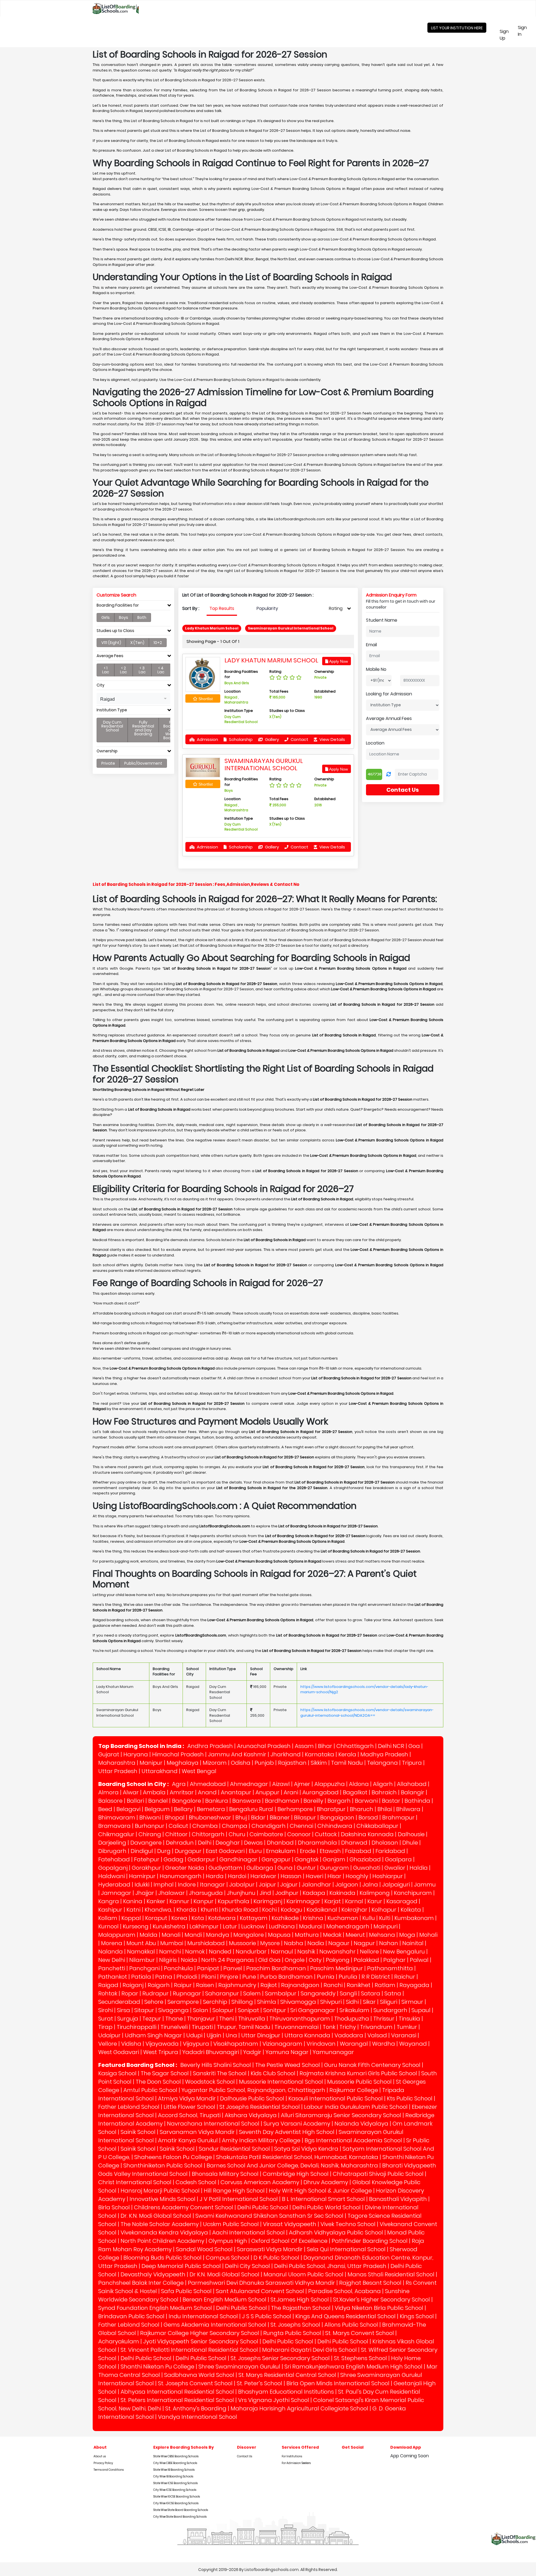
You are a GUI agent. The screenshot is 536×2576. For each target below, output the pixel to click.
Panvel (233, 1968)
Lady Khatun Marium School (271, 660)
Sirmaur (412, 2002)
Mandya (218, 1935)
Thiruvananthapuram (300, 2019)
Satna (393, 1993)
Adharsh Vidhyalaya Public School (336, 2232)
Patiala (141, 1977)
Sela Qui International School (346, 2249)
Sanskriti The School (220, 2073)
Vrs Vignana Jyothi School (274, 2400)
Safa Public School (186, 2291)
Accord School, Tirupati (189, 2115)
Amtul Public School (150, 2090)
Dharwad (354, 1843)
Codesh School (196, 2182)
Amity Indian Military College (261, 2140)
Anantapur (236, 1792)
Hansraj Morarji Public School (160, 2191)
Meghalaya (183, 1763)
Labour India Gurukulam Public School (356, 2107)
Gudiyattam (225, 1868)
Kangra (109, 1901)
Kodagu (292, 1910)
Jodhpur (287, 1893)
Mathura (307, 1935)
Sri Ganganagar (313, 2010)
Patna (164, 1977)
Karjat (333, 1901)
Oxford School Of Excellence (289, 2241)
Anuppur (267, 1792)
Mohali (428, 1935)
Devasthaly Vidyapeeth (153, 2274)
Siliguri (389, 2002)
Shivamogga (298, 2002)
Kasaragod (402, 1901)
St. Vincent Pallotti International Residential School (189, 2350)
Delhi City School (247, 2266)
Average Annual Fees (389, 718)
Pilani (209, 1977)
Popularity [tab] (267, 608)
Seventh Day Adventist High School (287, 2132)
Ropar (130, 1993)
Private (108, 763)
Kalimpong (375, 1893)
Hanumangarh (181, 1876)
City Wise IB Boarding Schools (173, 2476)
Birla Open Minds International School (338, 2383)
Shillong (242, 2002)
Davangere (146, 1843)
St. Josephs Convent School (195, 2383)
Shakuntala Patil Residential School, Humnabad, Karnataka (297, 2157)
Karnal (354, 1901)
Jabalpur (242, 1885)
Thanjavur (201, 2019)
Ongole (295, 1960)
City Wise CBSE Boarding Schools (175, 2463)
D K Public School (276, 2258)
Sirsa (124, 2010)
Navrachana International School (213, 2124)
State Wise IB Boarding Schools (174, 2470)
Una (231, 2035)
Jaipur (267, 1885)
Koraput (156, 1918)
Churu (237, 1834)
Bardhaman (282, 1801)
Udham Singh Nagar (153, 2035)
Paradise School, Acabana (344, 2291)
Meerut (355, 1935)
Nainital (413, 1943)
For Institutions (292, 2456)
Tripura (412, 1763)
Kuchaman (343, 1918)
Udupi (194, 2035)
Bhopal (175, 1817)
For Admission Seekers (296, 2463)
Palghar (394, 1960)
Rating (336, 608)
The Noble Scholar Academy (160, 2224)
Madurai (311, 1926)
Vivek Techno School (348, 2224)
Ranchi (333, 1985)
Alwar (131, 1792)
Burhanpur (150, 1826)
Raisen (205, 1985)
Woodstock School (210, 2082)
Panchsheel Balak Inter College (141, 2283)
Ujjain (214, 2035)
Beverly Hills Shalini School (216, 2065)
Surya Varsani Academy (297, 2124)
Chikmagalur (116, 1834)
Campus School (228, 2258)
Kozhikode (285, 1918)
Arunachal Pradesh (264, 1746)
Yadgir (252, 2052)
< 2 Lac (124, 670)
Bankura (217, 1801)
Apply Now (338, 661)
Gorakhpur (146, 1868)
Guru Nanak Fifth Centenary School (372, 2065)
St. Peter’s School (259, 2383)
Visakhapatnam (236, 2044)
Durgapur (188, 1851)
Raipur (183, 1985)
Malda (149, 1935)
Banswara (247, 1801)
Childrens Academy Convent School (184, 2207)
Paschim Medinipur (337, 1968)
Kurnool (108, 1926)
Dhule (410, 1843)
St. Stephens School (360, 2358)
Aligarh (383, 1784)
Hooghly (357, 1876)
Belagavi (128, 1809)
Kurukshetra (169, 1926)
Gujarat (109, 1754)
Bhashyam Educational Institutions (286, 2392)
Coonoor (299, 1834)
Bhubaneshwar (210, 1817)
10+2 (158, 643)
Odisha (241, 1763)
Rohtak (108, 1993)
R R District (376, 1977)
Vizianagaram (282, 2044)
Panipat (208, 1968)
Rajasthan (292, 1763)
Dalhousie (411, 1834)
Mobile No (376, 669)
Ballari (135, 1801)
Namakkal (141, 1952)
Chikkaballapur (377, 1826)
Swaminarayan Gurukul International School (264, 765)
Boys (124, 617)
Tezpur (152, 2019)
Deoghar (228, 1843)
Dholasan (385, 1843)
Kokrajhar (354, 1910)
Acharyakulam (119, 2341)
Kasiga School (117, 2073)
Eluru (255, 1851)
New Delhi (112, 1960)
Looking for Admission (389, 694)
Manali (171, 1935)
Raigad (108, 1985)
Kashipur (110, 1910)
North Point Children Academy (162, 2241)
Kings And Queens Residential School (345, 2316)
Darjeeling (112, 1843)
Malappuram (117, 1935)
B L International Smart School (323, 2199)
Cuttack (326, 1834)
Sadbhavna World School (199, 2375)
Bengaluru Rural (251, 1809)
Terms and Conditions (109, 2470)
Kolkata (411, 1910)
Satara (371, 1993)
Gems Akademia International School (215, 2325)
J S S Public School (267, 2316)
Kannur (179, 1901)
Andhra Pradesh (210, 1746)
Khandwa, (158, 1910)
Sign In (526, 31)
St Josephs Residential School (260, 2107)
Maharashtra (117, 1763)
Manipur (151, 1763)
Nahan (389, 1943)
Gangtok (307, 1859)
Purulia (348, 1977)
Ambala (154, 1792)
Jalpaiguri (396, 1885)
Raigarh (159, 1985)
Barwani (366, 1801)
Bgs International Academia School (353, 2140)
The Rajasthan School (301, 2308)
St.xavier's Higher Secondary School (381, 2300)
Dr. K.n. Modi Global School (156, 2216)
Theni (227, 2019)
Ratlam (385, 1985)
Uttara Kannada (307, 2035)
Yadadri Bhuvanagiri (211, 2052)
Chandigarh (269, 1826)
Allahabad (412, 1784)
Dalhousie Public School (252, 2098)
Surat (106, 2019)
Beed (105, 1809)
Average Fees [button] (110, 656)
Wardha (384, 2044)
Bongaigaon (337, 1817)
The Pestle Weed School (288, 2065)
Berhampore (295, 1809)
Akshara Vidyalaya (251, 2115)
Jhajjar (145, 1893)
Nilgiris (168, 1960)
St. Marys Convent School (360, 2333)
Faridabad (390, 1851)
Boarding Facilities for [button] (118, 605)
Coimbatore (266, 1834)
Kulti (385, 1918)
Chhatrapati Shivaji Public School (378, 2174)
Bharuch (362, 1809)
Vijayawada (162, 2044)
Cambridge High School (296, 2174)
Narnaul (282, 1952)
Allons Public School (351, 2325)
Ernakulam (281, 1851)
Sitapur (144, 2010)
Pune (249, 1977)
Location (375, 743)
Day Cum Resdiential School (112, 726)
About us (100, 2456)
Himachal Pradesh (178, 1754)
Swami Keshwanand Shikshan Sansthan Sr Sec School (269, 2216)
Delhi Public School (263, 2207)
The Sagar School (165, 2073)
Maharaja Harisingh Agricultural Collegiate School (299, 2408)
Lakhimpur (204, 1926)
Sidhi (352, 2002)
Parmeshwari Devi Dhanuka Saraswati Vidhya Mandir (261, 2283)
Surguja (128, 2019)
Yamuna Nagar (287, 2052)
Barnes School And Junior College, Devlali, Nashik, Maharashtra (292, 2165)
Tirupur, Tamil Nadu (244, 2027)
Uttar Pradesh (118, 1771)
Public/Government (143, 763)
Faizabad (358, 1851)
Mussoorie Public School (359, 2082)
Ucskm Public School (231, 2224)
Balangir (413, 1792)
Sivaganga (174, 2010)
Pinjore (229, 1977)
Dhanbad (280, 1843)
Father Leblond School (129, 2107)
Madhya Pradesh (384, 1754)
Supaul (421, 2010)
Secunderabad (119, 2002)
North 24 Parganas (228, 1960)
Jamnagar (116, 1893)
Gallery (271, 739)
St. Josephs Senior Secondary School (280, 2358)
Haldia (419, 1868)
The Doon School (158, 2082)
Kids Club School (273, 2073)
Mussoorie (242, 1943)
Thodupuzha (352, 2019)
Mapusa (279, 1935)
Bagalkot (355, 1792)
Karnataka (320, 1754)
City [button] (100, 685)
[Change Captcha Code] (389, 774)
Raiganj (133, 1985)
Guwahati (367, 1868)
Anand (207, 1792)
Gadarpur (201, 1859)
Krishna (313, 1918)
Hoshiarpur (388, 1876)
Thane (174, 2019)
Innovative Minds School (162, 2199)
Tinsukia (409, 2019)
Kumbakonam (414, 1918)
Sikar (369, 2002)
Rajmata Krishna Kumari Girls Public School (358, 2073)
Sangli (348, 1993)
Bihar (325, 1746)
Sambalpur (281, 1993)
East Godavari (225, 1851)
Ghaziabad (365, 1859)
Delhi (205, 1843)
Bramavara (114, 1826)
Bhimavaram (117, 1817)
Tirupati (202, 2027)
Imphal (164, 1885)
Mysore (270, 1943)
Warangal (354, 2044)
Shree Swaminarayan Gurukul (239, 2367)
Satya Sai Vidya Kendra (306, 2149)
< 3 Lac (142, 670)
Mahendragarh (348, 1926)
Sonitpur (275, 2010)
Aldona (359, 1784)
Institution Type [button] (112, 710)
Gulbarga (260, 1868)
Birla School (114, 2207)
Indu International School (203, 2316)
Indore (187, 1885)
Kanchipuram (413, 1893)
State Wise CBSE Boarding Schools (176, 2456)
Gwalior (395, 1868)
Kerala (347, 1754)
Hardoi (237, 1876)
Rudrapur (155, 1993)
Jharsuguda (206, 1893)
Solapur (223, 2010)
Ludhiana (282, 1926)
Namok (195, 1952)
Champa (235, 1826)
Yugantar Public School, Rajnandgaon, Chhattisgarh (253, 2090)
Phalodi (187, 1977)
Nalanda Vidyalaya (361, 2124)
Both (142, 617)
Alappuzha (330, 1784)
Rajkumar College (354, 2090)
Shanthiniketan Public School (163, 2165)
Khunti (209, 1910)
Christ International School (135, 2182)
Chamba (205, 1826)
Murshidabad (206, 1943)
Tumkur (407, 2027)
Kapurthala (234, 1901)
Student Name (382, 620)
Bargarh (339, 1801)
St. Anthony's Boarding (196, 2408)
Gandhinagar (238, 1859)
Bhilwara (408, 1809)
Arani (291, 1792)
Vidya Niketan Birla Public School (379, 2308)
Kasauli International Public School (336, 2098)
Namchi (170, 1952)
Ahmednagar (249, 1784)
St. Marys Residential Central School (287, 2375)
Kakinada (342, 1893)
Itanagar (212, 1885)
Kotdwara (222, 1918)
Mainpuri (386, 1926)
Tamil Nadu (347, 1763)
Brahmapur (398, 1817)
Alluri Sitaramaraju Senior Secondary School (341, 2115)
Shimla (267, 2002)
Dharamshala (317, 1843)
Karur (375, 1901)
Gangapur (276, 1859)
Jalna (370, 1885)
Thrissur (384, 2019)
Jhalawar (172, 1893)
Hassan (291, 1876)
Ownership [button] (107, 751)
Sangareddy (318, 1993)
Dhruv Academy (326, 2182)
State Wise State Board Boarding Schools (181, 2510)
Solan (201, 2010)
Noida (189, 1960)
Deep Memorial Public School (181, 2266)
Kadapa (314, 1893)
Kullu (369, 1918)
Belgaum (157, 1809)
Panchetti (112, 1968)
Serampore (183, 2002)
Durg (164, 1851)
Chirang (150, 1834)
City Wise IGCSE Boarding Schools (176, 2503)
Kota (198, 1918)
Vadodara (349, 2035)
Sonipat (248, 2010)
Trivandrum (376, 2027)
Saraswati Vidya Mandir (270, 2249)
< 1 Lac (106, 670)
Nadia (316, 1943)
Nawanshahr (338, 1952)
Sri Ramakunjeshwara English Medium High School (353, 2367)
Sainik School (138, 2132)
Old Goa (269, 1960)
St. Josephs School (295, 2325)
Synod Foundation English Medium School (155, 2308)
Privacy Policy (103, 2463)
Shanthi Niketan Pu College (157, 2367)
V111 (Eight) (111, 643)
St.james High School (300, 2300)
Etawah (330, 1851)
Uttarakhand (160, 1771)
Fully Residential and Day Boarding (143, 728)
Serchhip (215, 2002)
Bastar (391, 1801)
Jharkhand (286, 1754)
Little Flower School (189, 2107)
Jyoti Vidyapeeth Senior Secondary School (201, 2341)
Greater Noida (185, 1868)
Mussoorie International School (281, 2082)
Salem (252, 1993)
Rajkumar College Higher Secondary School (200, 2333)
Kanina (133, 1901)
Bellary (183, 1809)
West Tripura (161, 2052)
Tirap (105, 2027)
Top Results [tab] (222, 608)
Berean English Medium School (224, 2300)
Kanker (156, 1901)
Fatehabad (114, 1859)
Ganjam (334, 1859)
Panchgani (144, 1968)
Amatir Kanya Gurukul (188, 2140)
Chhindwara (335, 1826)
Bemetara (211, 1809)
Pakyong (338, 1960)
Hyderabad (114, 1885)
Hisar (334, 1876)
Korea (179, 1918)
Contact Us (403, 790)
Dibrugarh (112, 1851)
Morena (112, 1943)
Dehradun (180, 1843)
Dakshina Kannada (367, 1834)
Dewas (253, 1843)
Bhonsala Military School (225, 2174)
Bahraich (384, 1792)
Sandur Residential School (234, 2149)
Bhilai (385, 1809)
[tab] (133, 607)
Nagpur (364, 1943)
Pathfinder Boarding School (370, 2241)
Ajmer (302, 1784)
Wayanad (413, 2044)
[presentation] (222, 609)
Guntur (306, 1868)
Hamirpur (142, 1876)
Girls (106, 617)
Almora (108, 1792)
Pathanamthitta (390, 1968)
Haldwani (112, 1876)
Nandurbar (251, 1952)
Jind (265, 1893)
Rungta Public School (292, 2333)
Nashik (306, 1952)
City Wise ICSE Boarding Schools (175, 2490)
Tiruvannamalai (296, 2027)
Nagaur (339, 1943)
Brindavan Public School (131, 2316)
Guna (285, 1868)
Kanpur (204, 1901)
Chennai (301, 1826)
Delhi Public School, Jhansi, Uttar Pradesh (330, 2266)
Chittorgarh (208, 1834)
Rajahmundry (237, 1985)
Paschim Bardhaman (276, 1968)
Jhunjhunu (241, 1893)
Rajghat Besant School (370, 2283)
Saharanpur (222, 1993)
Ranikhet (359, 1985)
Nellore (369, 1952)
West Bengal (199, 1771)
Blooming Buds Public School (162, 2258)
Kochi (269, 1910)
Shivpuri (331, 2002)
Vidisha (131, 2044)
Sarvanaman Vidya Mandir (197, 2132)
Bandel (158, 1801)
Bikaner (280, 1817)
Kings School (417, 2316)
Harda (215, 1876)
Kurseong (136, 1926)
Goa (414, 1746)
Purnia (326, 1977)
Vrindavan (321, 2044)
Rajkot (269, 1985)
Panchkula (178, 1968)
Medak (332, 1935)
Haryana (136, 1754)
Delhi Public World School (326, 2207)
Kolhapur (384, 1910)
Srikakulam (354, 2010)
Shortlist (205, 699)
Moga (407, 1935)
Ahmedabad (208, 1784)
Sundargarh (390, 2010)
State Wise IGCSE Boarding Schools (177, 2497)
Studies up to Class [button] (115, 631)
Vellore (108, 2044)
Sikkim (319, 1763)
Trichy (348, 2027)
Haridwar (263, 1876)
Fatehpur (147, 1859)
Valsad (377, 2035)
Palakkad (366, 1960)
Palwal (419, 1960)
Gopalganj (113, 1868)
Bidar (258, 1817)
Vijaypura (196, 2044)
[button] (133, 699)
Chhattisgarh (355, 1746)
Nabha (294, 1943)
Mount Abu (141, 1943)
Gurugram (334, 1868)
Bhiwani (150, 1817)
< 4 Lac (161, 670)
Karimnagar (303, 1901)
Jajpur (289, 1885)
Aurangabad (320, 1792)
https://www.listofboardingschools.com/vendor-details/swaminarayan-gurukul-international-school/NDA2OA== (367, 1713)
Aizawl (281, 1784)
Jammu (425, 1885)
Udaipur (109, 2035)
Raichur (405, 1977)
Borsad (368, 1817)
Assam (304, 1746)
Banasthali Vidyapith (398, 2199)
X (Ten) (137, 643)
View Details (332, 739)
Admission (207, 739)
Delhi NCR (391, 1746)
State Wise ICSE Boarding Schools (175, 2483)
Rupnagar (187, 1993)
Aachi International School (248, 2232)
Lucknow (253, 1926)
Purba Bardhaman (286, 1977)
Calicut (178, 1826)
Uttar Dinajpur (261, 2035)
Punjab (264, 1763)
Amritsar (182, 1792)
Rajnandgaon (300, 1985)
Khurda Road (240, 1910)
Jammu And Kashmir (237, 1754)
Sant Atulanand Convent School (260, 2291)
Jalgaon (347, 1885)
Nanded (220, 1952)
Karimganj (268, 1901)
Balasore (110, 1801)
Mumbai (172, 1943)
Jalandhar (316, 1885)
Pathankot (113, 1977)
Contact (299, 739)
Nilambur (142, 1960)
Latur (230, 1926)
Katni (133, 1910)
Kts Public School (410, 2098)
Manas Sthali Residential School (391, 2274)
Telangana (382, 1763)
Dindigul (142, 1851)
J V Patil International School (239, 2199)
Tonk (329, 2027)
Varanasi (404, 2035)
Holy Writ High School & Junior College (320, 2191)
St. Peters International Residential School (177, 2400)
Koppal (131, 1918)
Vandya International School (198, 2417)
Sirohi (106, 2010)
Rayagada (414, 1985)
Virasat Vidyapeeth (290, 2224)
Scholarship (240, 739)
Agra (179, 1784)
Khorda (186, 1910)
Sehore (154, 2002)
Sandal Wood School (204, 2249)
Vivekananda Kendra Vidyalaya (164, 2232)
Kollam (108, 1918)
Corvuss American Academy (260, 2182)
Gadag (174, 1859)
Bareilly (313, 1801)
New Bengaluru (404, 1952)
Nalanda (111, 1952)
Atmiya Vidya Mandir (187, 2098)
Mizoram (215, 1763)
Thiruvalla (252, 2019)
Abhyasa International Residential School (177, 2392)
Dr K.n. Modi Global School (224, 2274)
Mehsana (382, 1935)
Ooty (315, 1960)
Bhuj (241, 1817)
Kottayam (254, 1918)
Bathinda (417, 1801)
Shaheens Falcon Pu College (173, 2157)
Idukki (142, 1885)
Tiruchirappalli (137, 2027)
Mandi (193, 1935)
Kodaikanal (322, 1910)
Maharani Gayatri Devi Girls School (309, 2350)
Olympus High (228, 2241)
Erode (308, 1851)
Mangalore (249, 1935)
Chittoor (176, 1834)
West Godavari (119, 2052)
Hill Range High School (234, 2191)
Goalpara (398, 1859)
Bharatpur (331, 1809)
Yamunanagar (333, 2052)
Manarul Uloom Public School (303, 2274)
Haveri (314, 1876)
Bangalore (186, 1801)
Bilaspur (305, 1817)
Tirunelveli (174, 2027)
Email (371, 645)
